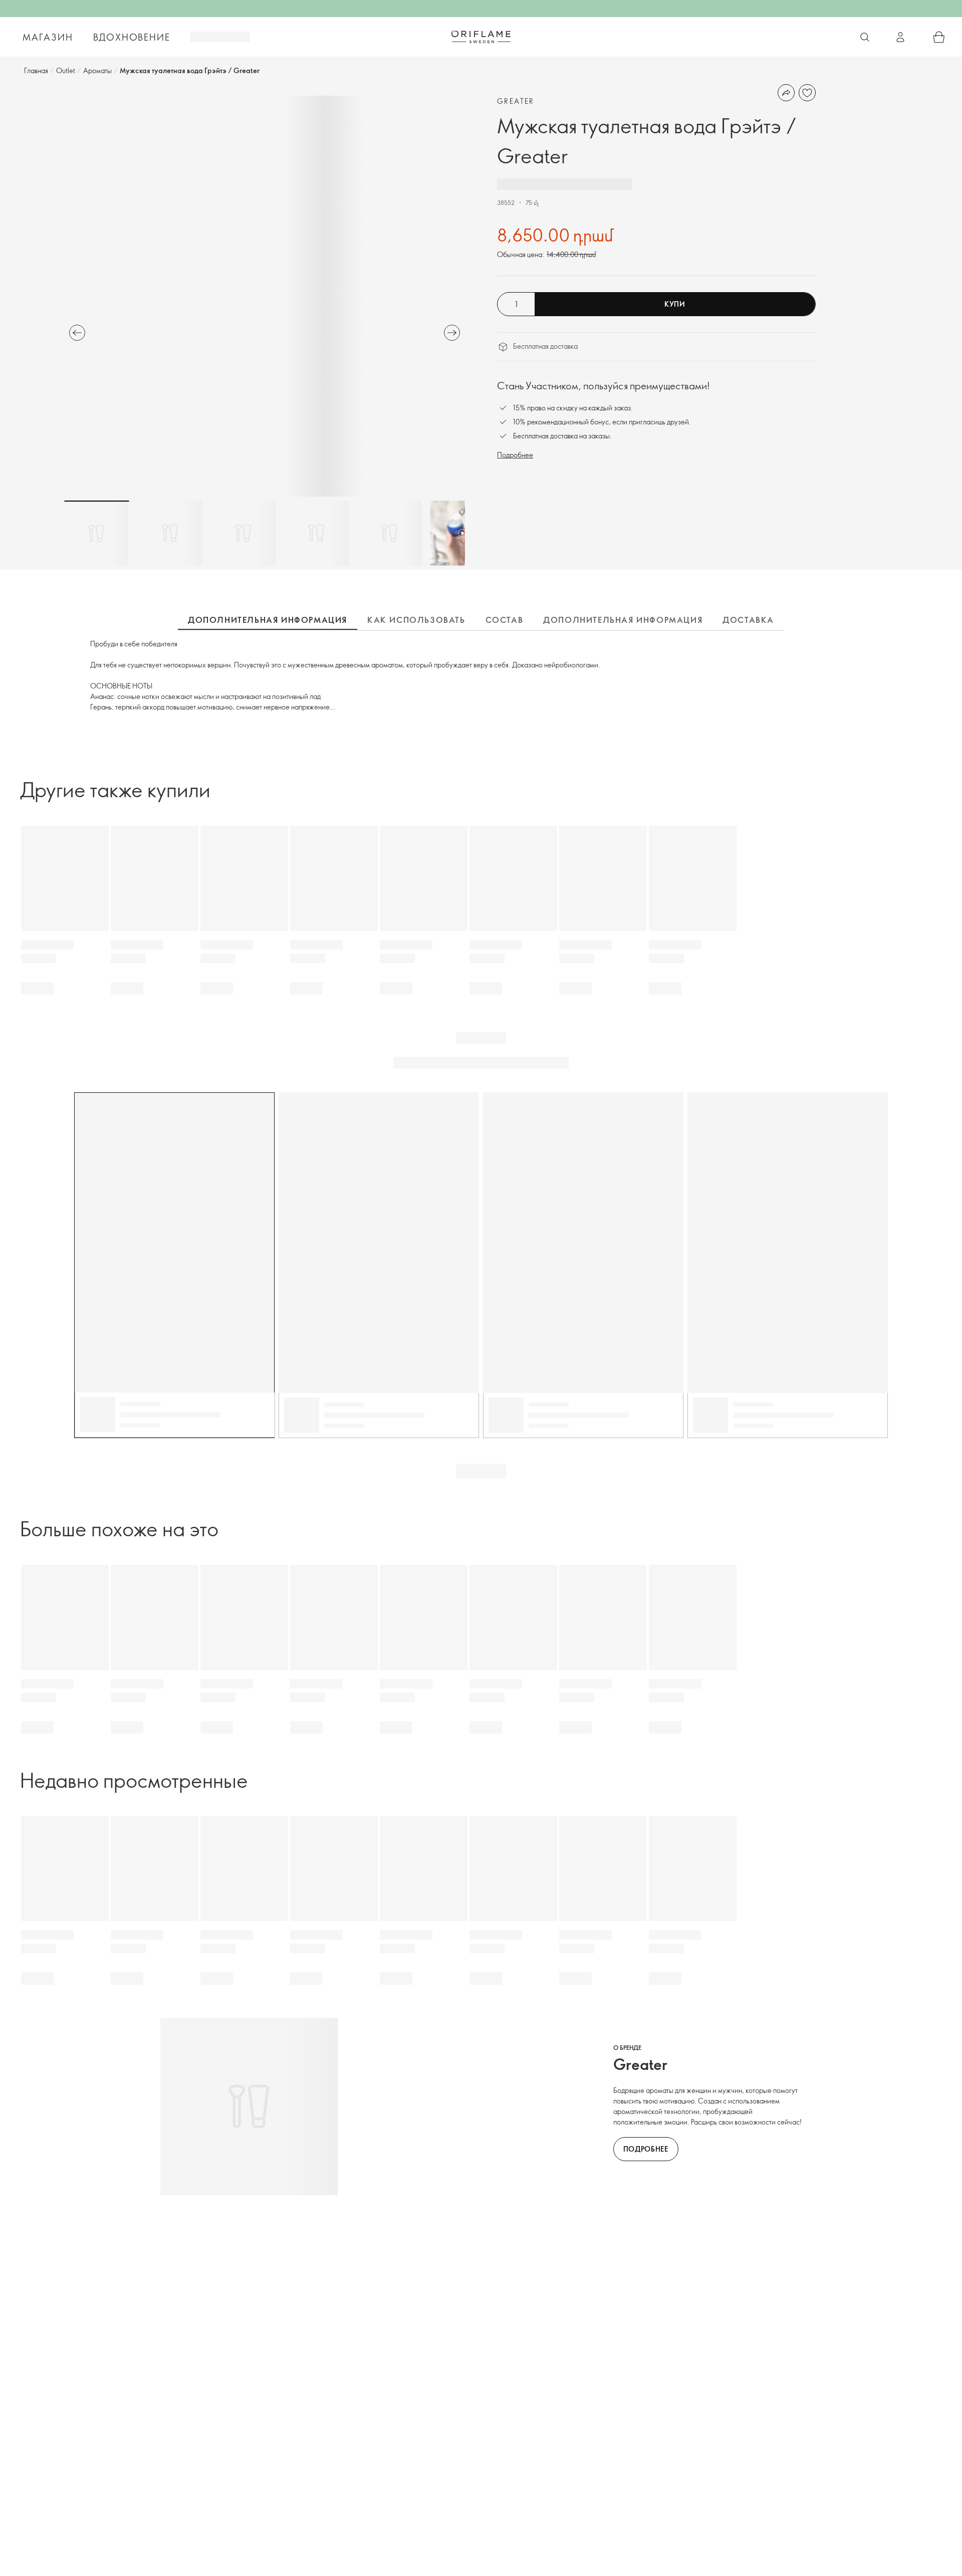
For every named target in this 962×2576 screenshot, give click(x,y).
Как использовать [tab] (416, 620)
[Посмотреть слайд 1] (97, 533)
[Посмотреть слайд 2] (170, 533)
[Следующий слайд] (452, 333)
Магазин (48, 37)
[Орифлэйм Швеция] (481, 37)
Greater (516, 101)
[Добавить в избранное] (807, 93)
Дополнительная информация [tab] (268, 620)
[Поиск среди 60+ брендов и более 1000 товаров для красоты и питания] (865, 37)
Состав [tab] (505, 620)
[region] (265, 296)
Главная (36, 70)
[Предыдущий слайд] (77, 333)
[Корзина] (939, 37)
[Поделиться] (786, 93)
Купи (675, 304)
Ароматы (97, 70)
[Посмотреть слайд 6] (462, 533)
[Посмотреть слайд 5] (389, 533)
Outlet (66, 70)
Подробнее (515, 455)
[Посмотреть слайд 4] (316, 533)
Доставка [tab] (748, 620)
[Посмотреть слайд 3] (243, 533)
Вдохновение (132, 37)
